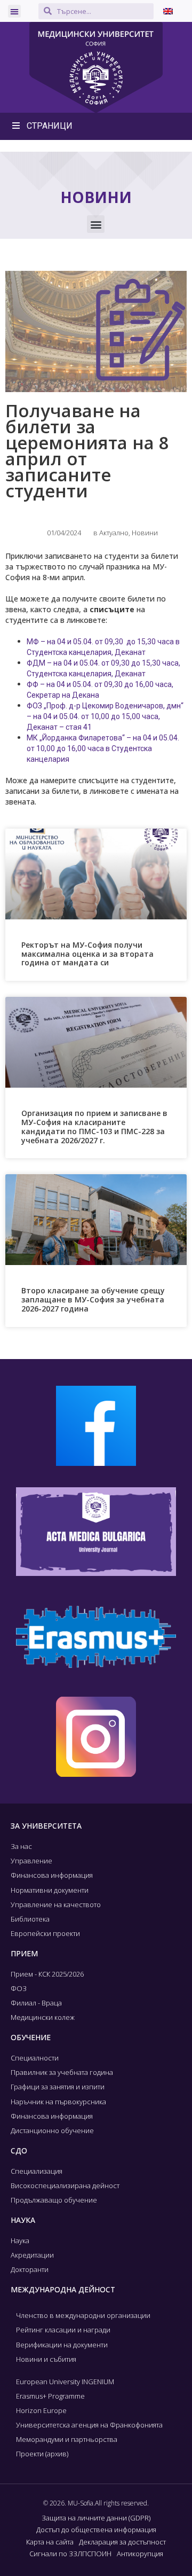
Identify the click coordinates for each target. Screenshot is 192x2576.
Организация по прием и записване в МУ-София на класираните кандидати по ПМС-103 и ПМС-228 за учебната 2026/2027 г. (94, 1126)
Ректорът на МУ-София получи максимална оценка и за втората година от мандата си (87, 954)
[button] (14, 11)
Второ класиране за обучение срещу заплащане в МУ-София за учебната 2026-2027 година (93, 1299)
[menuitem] (168, 11)
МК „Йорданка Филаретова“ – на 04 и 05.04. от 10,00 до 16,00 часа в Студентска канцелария (103, 748)
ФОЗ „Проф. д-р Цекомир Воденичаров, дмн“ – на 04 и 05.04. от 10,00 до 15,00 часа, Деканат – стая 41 (105, 716)
